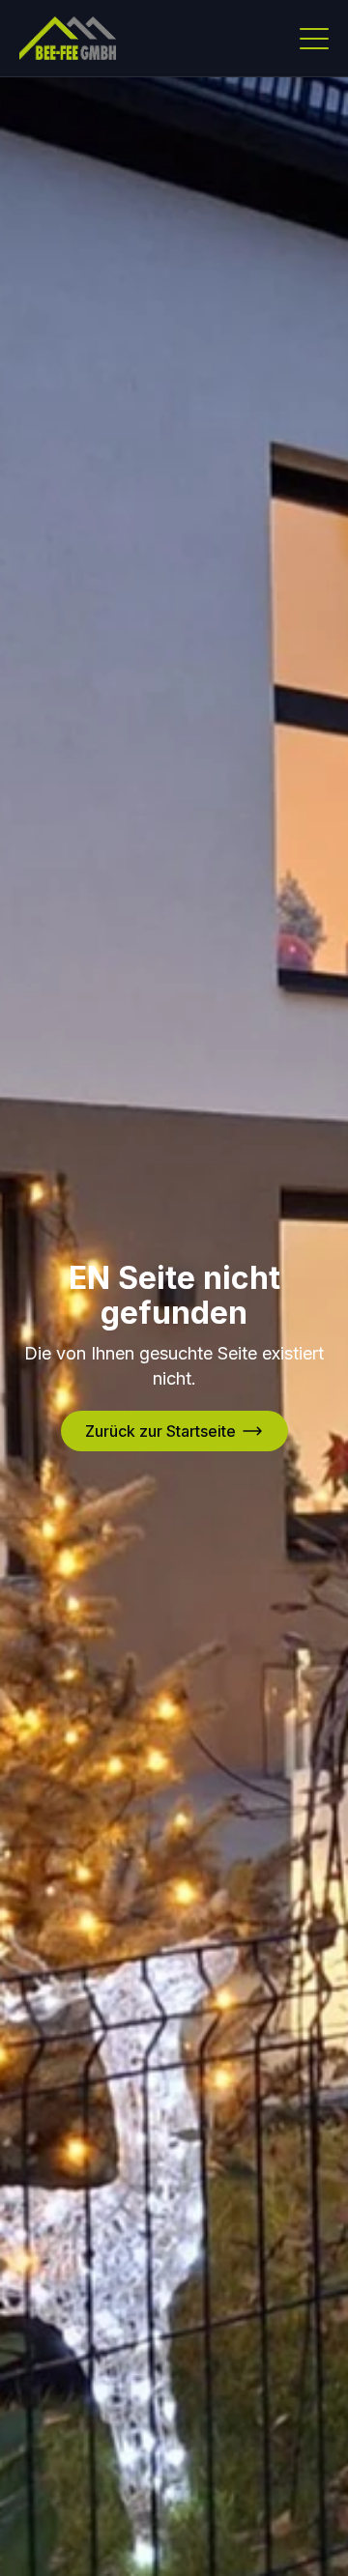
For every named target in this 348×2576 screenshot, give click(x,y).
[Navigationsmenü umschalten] (314, 39)
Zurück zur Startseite (160, 1431)
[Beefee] (68, 39)
